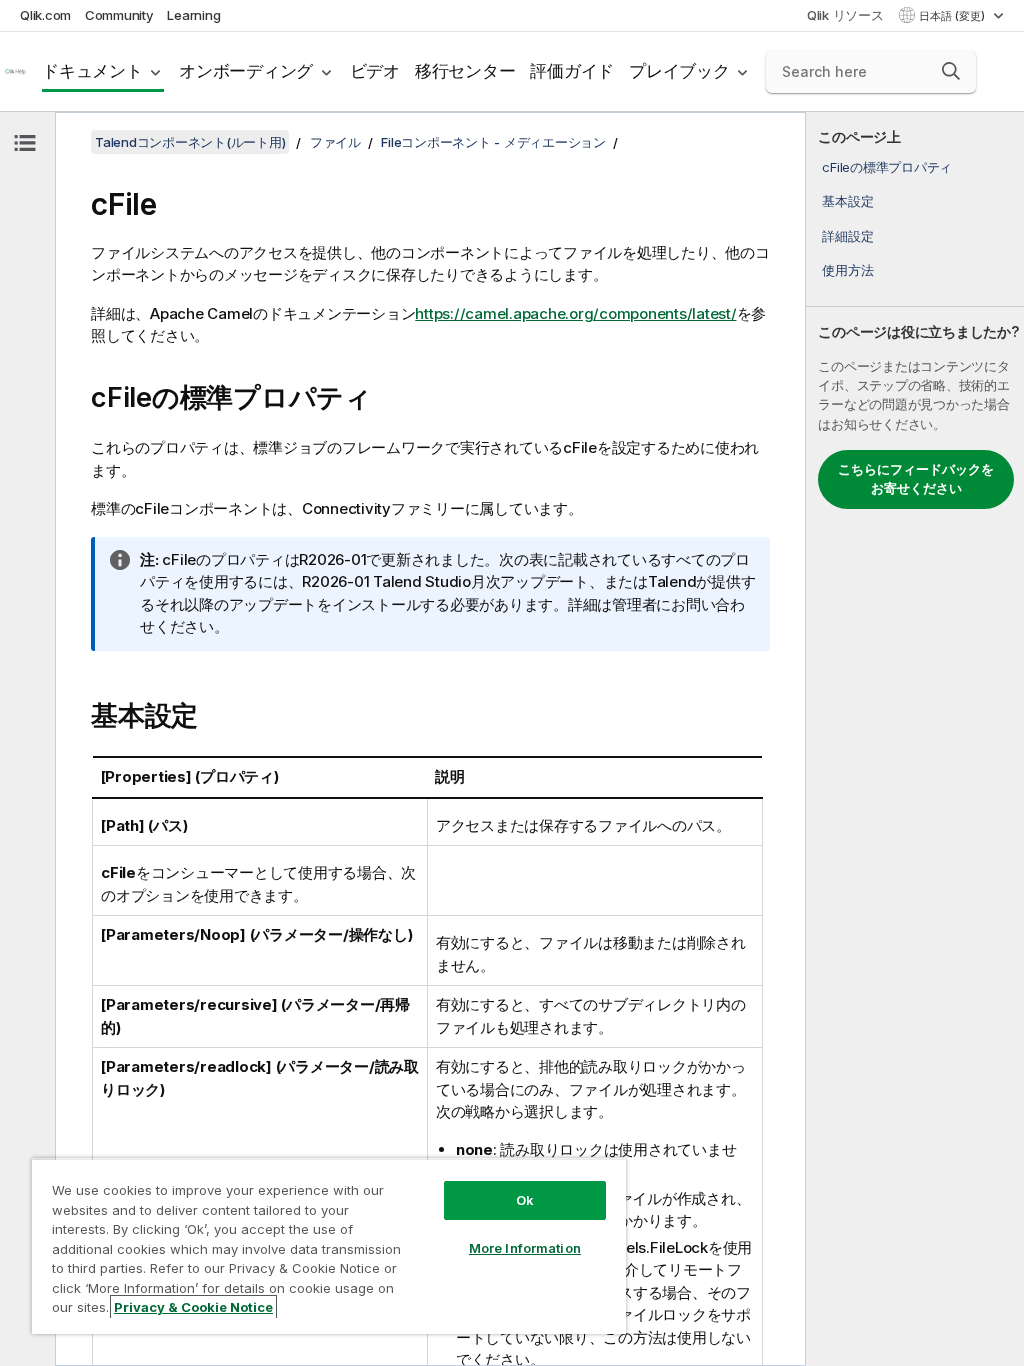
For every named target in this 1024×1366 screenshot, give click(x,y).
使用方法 (847, 270)
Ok (525, 1200)
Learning (193, 15)
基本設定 (847, 201)
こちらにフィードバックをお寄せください (916, 479)
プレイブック (679, 71)
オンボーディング (246, 71)
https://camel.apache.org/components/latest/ (575, 313)
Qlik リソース (845, 15)
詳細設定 (847, 236)
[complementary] (915, 739)
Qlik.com (45, 15)
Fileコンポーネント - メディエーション (493, 142)
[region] (329, 1246)
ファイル (335, 142)
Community (119, 15)
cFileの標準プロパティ (887, 167)
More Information (525, 1248)
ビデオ (375, 71)
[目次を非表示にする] (25, 143)
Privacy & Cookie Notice (193, 1307)
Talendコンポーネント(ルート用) (190, 142)
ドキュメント (92, 71)
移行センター (465, 71)
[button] (951, 71)
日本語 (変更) (953, 16)
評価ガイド (572, 71)
